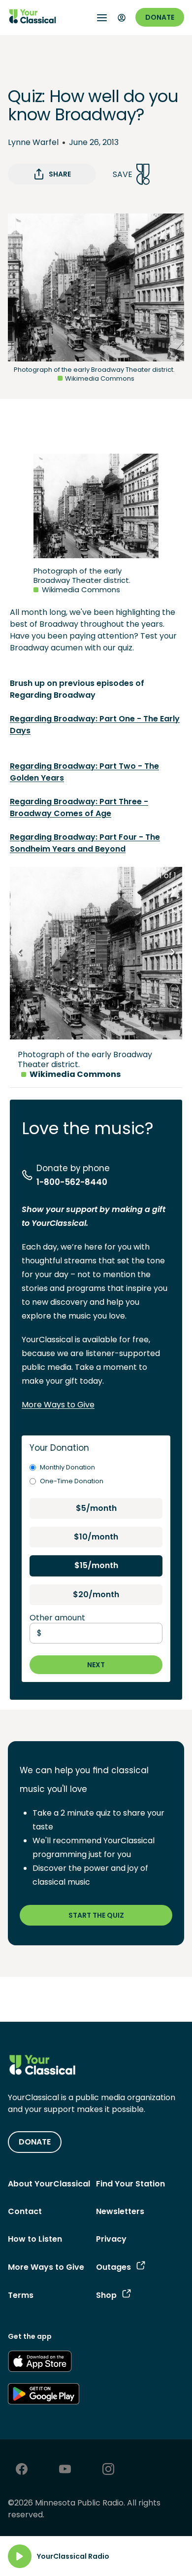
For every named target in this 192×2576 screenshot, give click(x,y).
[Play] (20, 2556)
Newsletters (120, 2211)
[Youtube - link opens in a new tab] (65, 2470)
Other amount (57, 1618)
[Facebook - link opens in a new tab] (22, 2470)
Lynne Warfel (33, 142)
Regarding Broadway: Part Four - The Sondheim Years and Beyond (85, 843)
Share (60, 174)
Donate (160, 17)
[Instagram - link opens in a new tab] (108, 2470)
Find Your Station (130, 2184)
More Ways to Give (58, 1405)
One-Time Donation (72, 1481)
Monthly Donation (67, 1467)
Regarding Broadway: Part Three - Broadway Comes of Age (79, 807)
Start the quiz (96, 1915)
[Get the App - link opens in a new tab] (40, 2363)
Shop (106, 2295)
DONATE (35, 2142)
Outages (113, 2267)
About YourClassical (49, 2184)
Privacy (111, 2239)
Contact (25, 2211)
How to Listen (35, 2239)
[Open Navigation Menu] (102, 18)
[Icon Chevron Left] (20, 953)
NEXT (96, 1665)
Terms (21, 2295)
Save (123, 174)
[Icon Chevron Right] (172, 953)
